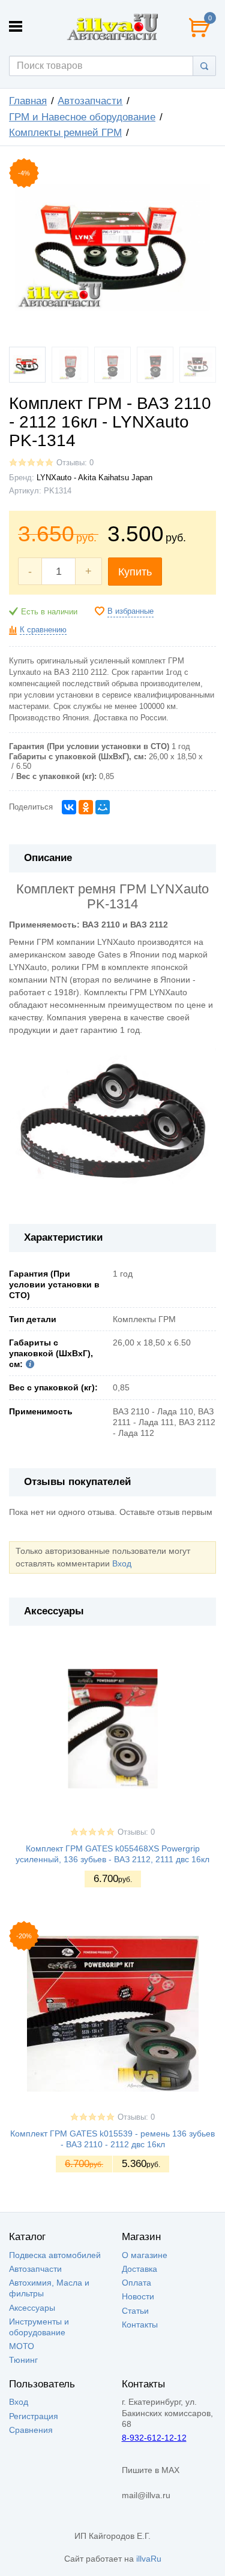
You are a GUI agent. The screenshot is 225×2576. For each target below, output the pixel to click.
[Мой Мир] (103, 807)
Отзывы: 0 (75, 463)
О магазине (145, 2255)
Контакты (140, 2325)
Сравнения (31, 2430)
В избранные (130, 611)
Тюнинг (23, 2360)
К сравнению (43, 630)
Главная (28, 101)
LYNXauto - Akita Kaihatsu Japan (94, 478)
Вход (122, 1563)
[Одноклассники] (86, 807)
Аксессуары (32, 2308)
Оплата (136, 2283)
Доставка (139, 2269)
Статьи (135, 2311)
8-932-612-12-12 (154, 2438)
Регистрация (34, 2416)
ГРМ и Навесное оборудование (82, 117)
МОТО (22, 2346)
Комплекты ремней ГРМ (65, 133)
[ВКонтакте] (69, 807)
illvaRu (149, 2559)
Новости (138, 2296)
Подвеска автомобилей (55, 2255)
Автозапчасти (90, 101)
